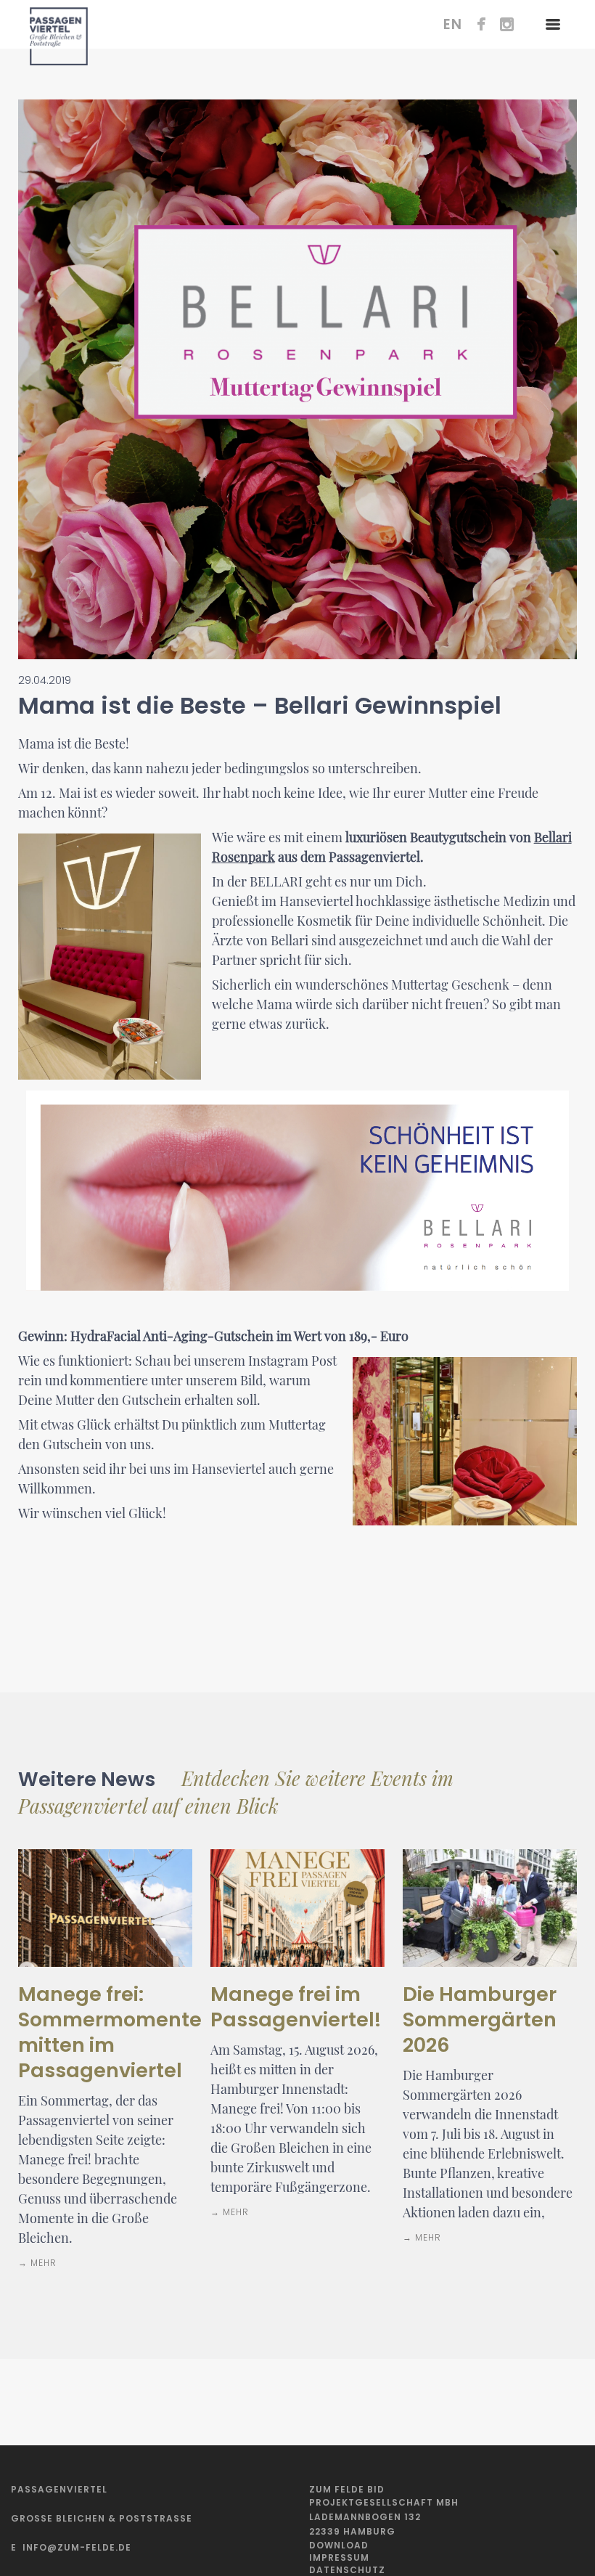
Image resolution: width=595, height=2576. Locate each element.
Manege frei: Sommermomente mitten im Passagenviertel (110, 2032)
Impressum (339, 2557)
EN (453, 24)
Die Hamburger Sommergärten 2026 (480, 2019)
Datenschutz (347, 2570)
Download (339, 2545)
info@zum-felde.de (77, 2547)
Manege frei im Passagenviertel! (296, 2007)
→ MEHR (37, 2263)
